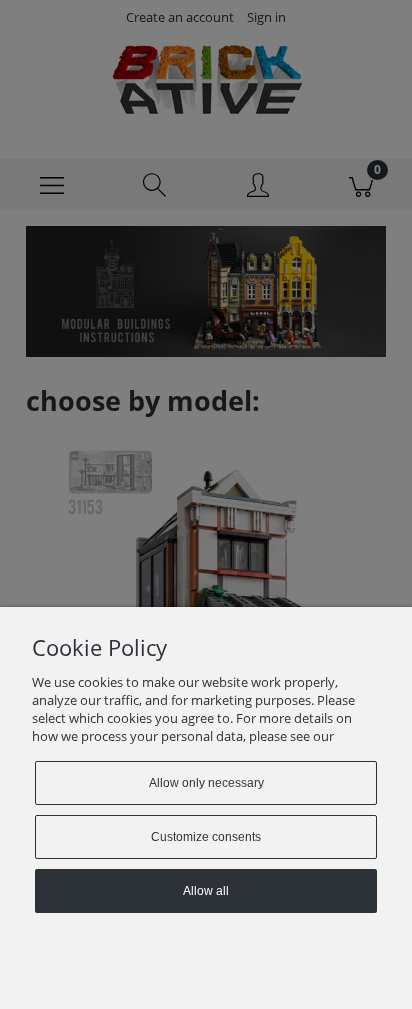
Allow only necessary (206, 783)
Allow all (206, 891)
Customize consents (206, 837)
